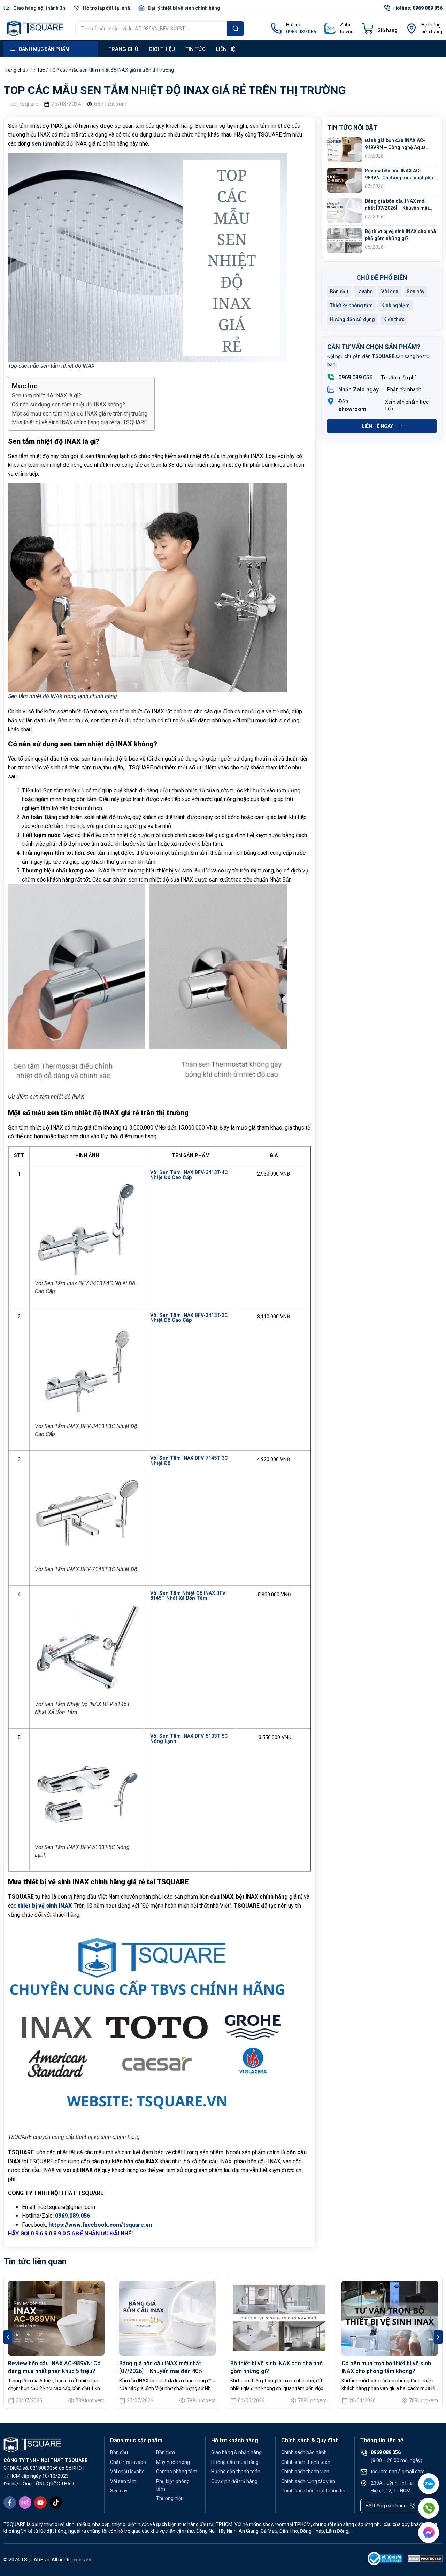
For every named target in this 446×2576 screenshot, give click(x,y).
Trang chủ (123, 49)
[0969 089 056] (331, 377)
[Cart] (380, 29)
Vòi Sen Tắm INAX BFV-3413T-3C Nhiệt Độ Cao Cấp (189, 1318)
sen (36, 144)
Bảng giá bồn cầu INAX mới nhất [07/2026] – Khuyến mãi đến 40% (397, 208)
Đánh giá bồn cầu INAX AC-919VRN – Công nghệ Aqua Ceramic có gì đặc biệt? (395, 147)
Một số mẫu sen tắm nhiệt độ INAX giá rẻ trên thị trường (80, 414)
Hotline (294, 25)
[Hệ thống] (412, 29)
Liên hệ (225, 49)
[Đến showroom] (331, 401)
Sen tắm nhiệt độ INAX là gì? (47, 395)
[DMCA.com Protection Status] (425, 2560)
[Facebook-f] (10, 2503)
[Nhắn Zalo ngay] (331, 389)
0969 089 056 (355, 377)
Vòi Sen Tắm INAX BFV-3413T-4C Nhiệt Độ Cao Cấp (189, 1175)
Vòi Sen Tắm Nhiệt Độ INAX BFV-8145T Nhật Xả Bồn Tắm (189, 1596)
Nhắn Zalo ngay (359, 390)
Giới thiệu (162, 49)
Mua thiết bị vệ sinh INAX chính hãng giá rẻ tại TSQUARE (79, 422)
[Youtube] (40, 2503)
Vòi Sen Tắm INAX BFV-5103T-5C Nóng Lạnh (189, 1739)
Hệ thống (431, 25)
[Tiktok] (56, 2503)
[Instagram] (25, 2503)
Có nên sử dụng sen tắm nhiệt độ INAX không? (68, 405)
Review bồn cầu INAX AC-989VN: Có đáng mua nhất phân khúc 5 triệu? (400, 177)
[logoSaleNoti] (385, 2560)
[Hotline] (276, 29)
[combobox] (151, 29)
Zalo (345, 25)
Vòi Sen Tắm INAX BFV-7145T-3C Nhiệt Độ (189, 1461)
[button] (8, 2337)
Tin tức (195, 49)
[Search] (236, 29)
